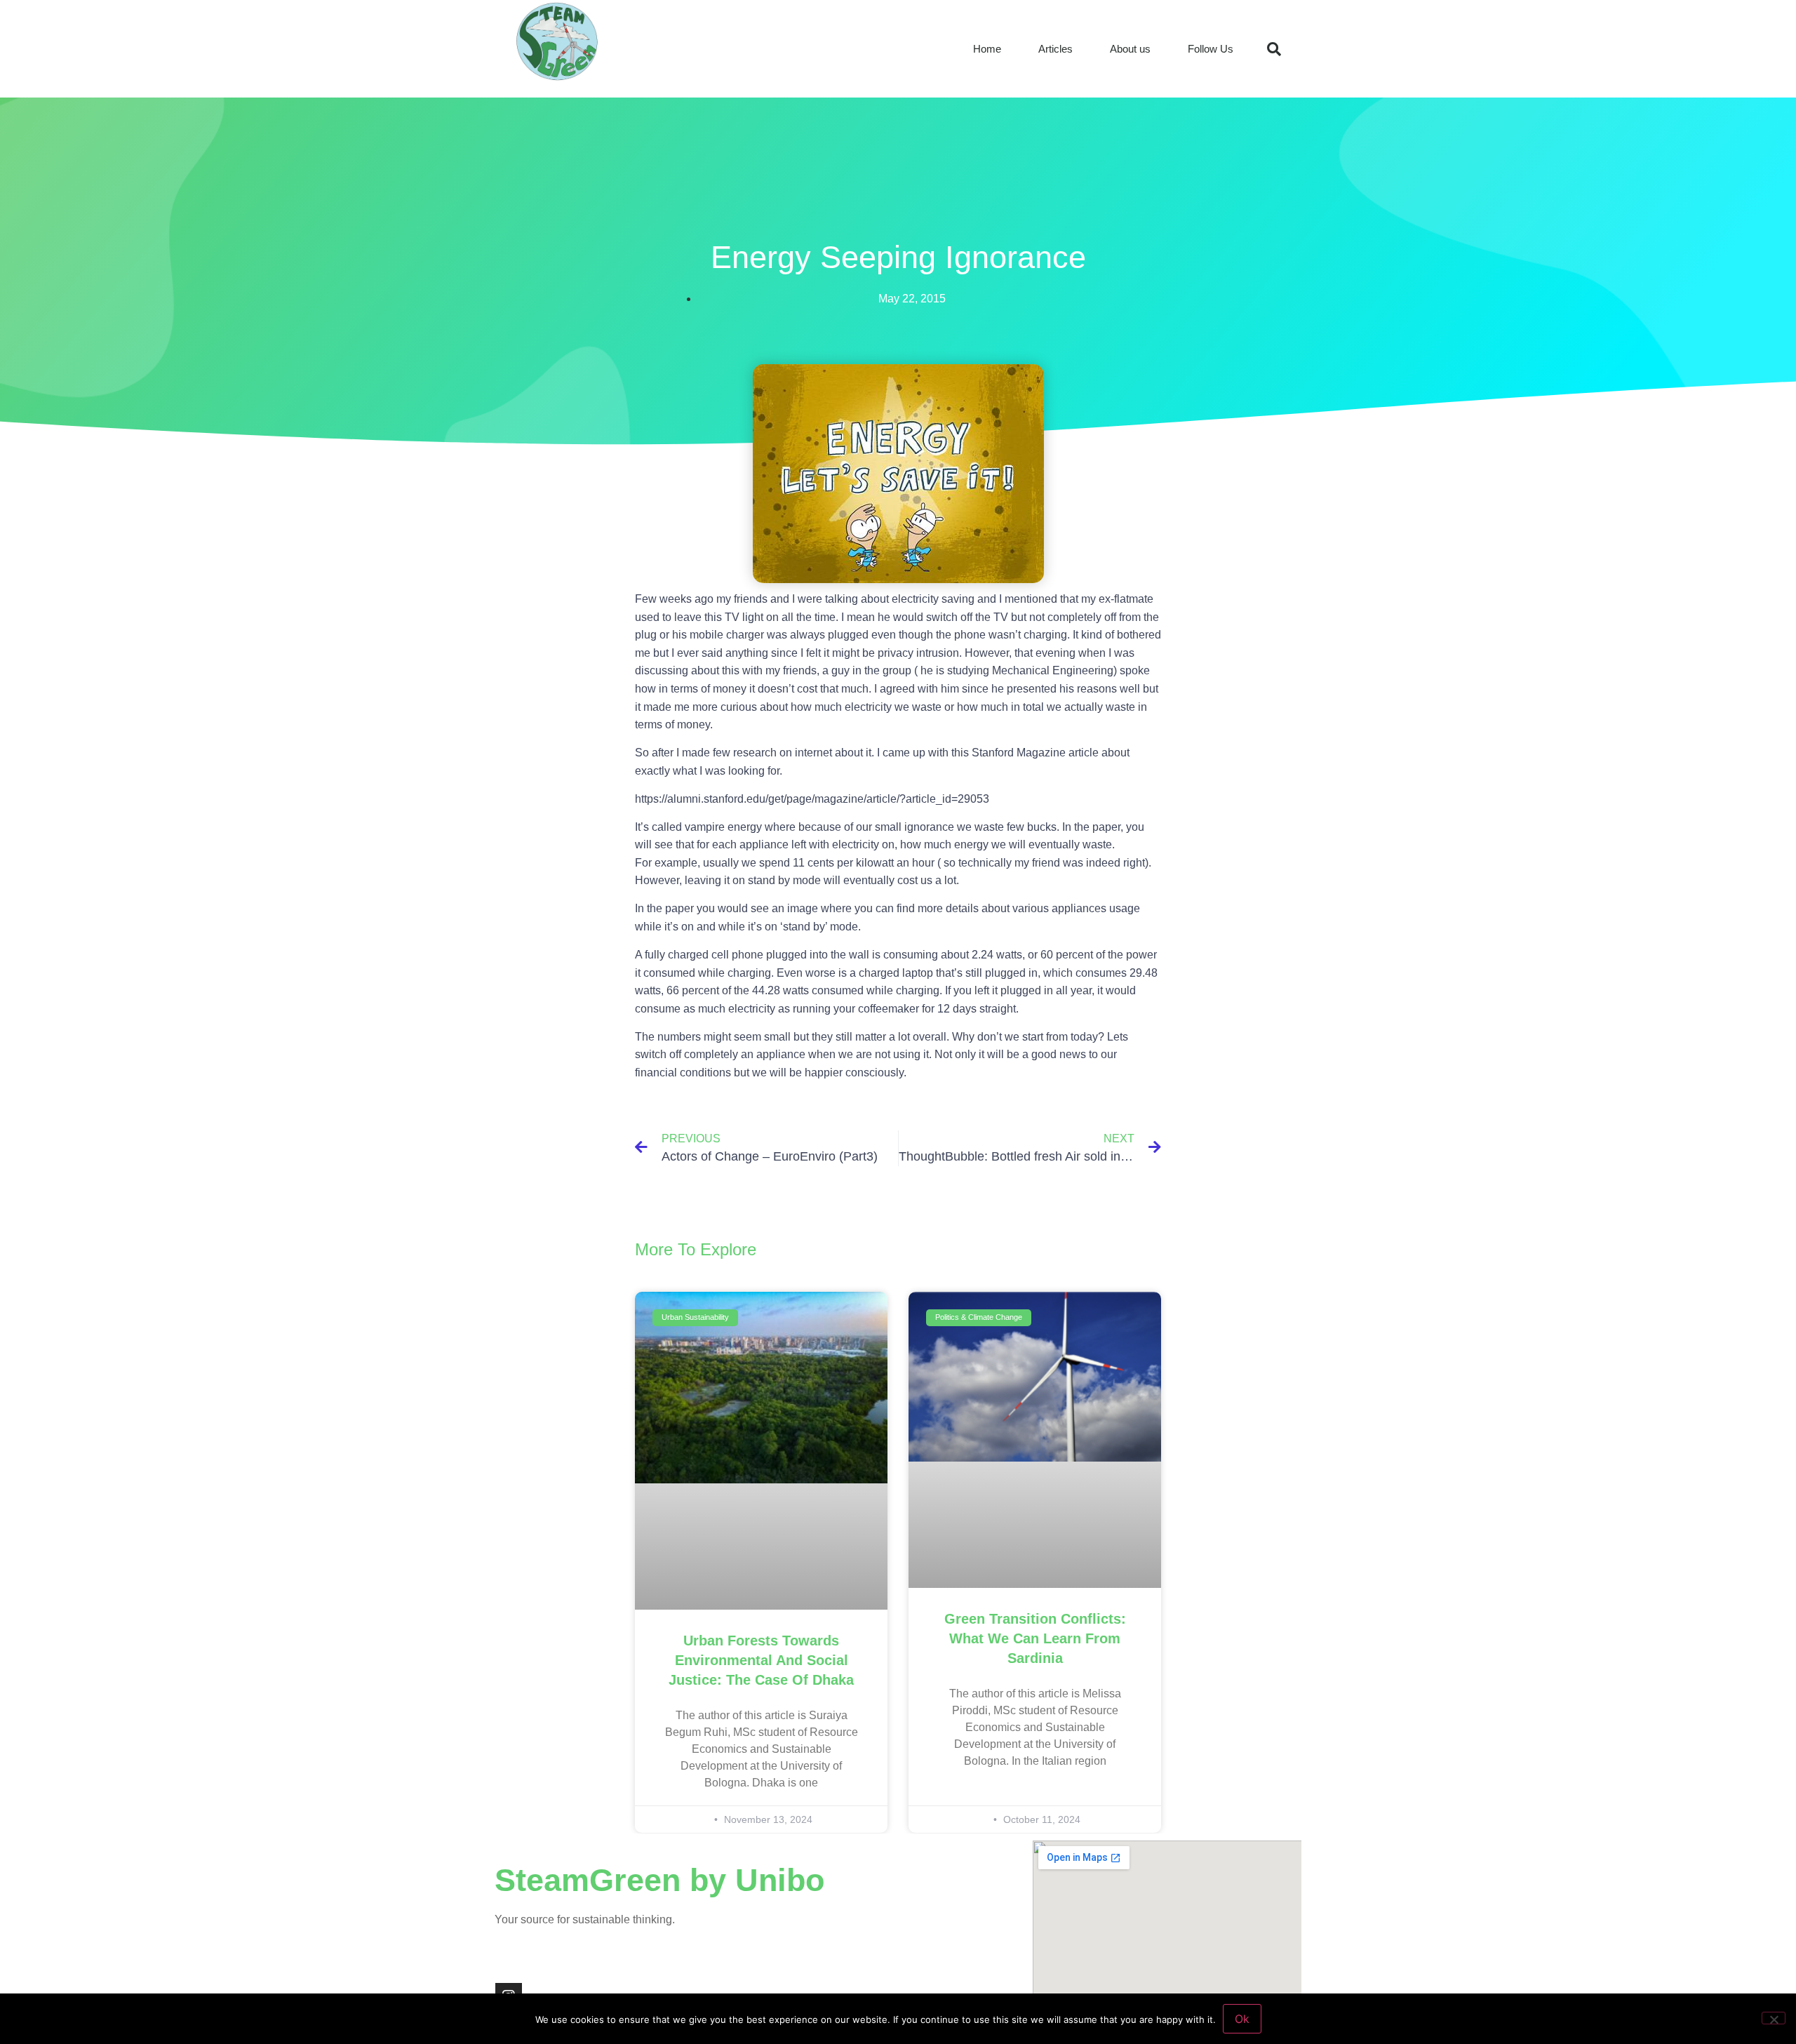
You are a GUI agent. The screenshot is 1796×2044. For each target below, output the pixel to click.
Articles (1056, 49)
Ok (1242, 2019)
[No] (1774, 2018)
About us (1130, 49)
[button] (1274, 49)
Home (987, 49)
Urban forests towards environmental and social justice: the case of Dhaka (761, 1660)
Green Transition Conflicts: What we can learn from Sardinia (1035, 1638)
